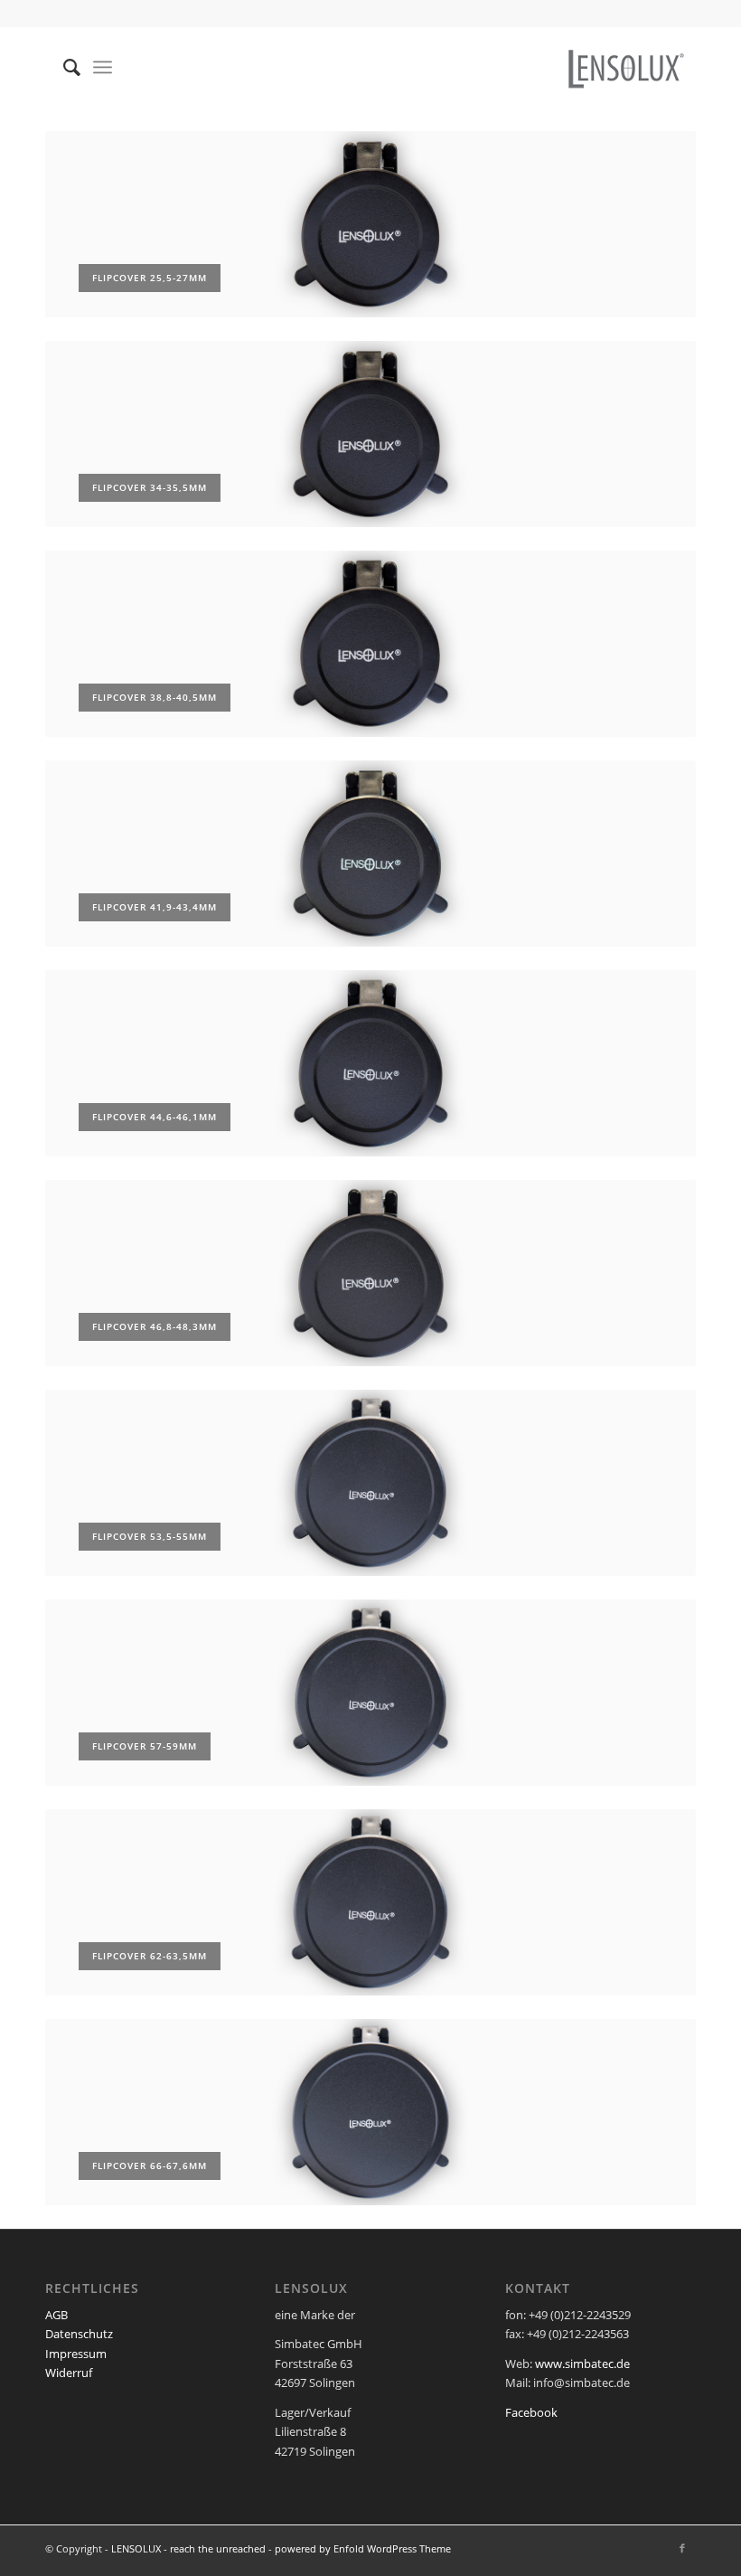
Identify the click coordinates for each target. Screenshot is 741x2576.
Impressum (76, 2354)
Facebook (531, 2412)
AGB (56, 2315)
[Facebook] (682, 2548)
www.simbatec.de (582, 2364)
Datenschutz (79, 2334)
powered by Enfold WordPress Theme (363, 2548)
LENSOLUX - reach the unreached (188, 2548)
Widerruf (69, 2373)
